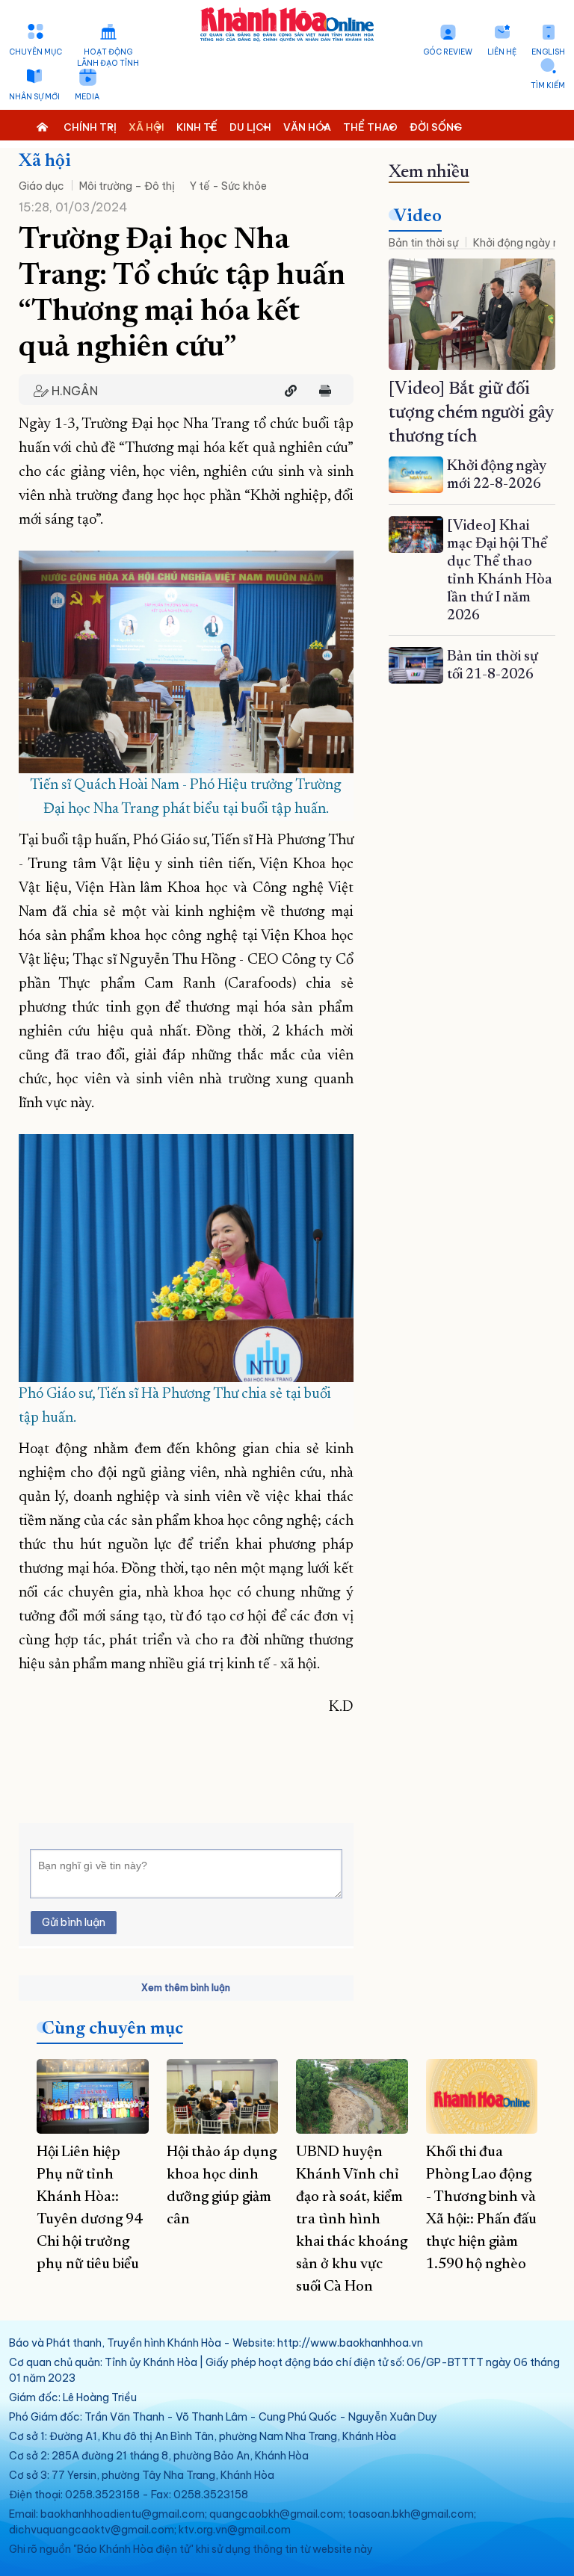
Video (418, 217)
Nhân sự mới (34, 97)
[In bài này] (321, 391)
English (548, 52)
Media (87, 97)
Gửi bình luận (74, 1922)
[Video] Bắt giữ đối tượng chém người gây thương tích (471, 413)
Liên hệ (502, 52)
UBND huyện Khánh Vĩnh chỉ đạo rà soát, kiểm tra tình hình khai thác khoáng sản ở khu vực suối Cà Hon (352, 2220)
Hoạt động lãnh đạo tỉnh (108, 58)
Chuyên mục (36, 52)
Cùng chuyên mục (112, 2029)
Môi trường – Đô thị (127, 186)
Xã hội (45, 161)
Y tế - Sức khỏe (228, 186)
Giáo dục (41, 186)
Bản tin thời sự (423, 243)
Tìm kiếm (548, 86)
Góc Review (448, 52)
